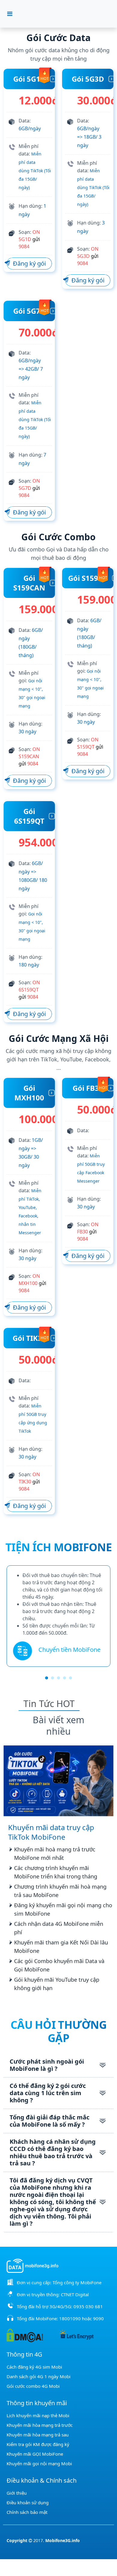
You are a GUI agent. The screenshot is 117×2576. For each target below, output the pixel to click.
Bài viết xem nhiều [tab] (58, 1725)
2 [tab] (52, 1678)
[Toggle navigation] (10, 14)
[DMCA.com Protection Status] (25, 2335)
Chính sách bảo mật (27, 2512)
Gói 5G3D (88, 79)
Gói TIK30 (29, 1338)
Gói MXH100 (29, 1093)
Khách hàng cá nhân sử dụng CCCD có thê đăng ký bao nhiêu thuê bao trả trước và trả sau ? (53, 2152)
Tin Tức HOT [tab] (49, 1704)
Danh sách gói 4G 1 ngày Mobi (39, 2376)
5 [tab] (70, 1678)
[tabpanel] (58, 1616)
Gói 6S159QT (29, 816)
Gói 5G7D (29, 311)
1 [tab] (46, 1678)
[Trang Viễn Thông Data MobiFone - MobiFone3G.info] (62, 14)
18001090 (70, 2318)
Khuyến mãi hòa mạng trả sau (38, 2435)
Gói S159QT (88, 578)
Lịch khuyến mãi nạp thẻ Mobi (38, 2415)
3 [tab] (58, 1678)
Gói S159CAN (29, 583)
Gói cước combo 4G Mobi (33, 2386)
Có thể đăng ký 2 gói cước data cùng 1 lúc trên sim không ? (48, 2093)
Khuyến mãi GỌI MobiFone (35, 2454)
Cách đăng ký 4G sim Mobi (34, 2367)
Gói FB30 (88, 1088)
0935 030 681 (88, 2306)
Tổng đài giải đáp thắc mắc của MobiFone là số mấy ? (49, 2121)
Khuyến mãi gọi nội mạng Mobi (39, 2463)
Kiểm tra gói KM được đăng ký (38, 2444)
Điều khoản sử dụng (28, 2502)
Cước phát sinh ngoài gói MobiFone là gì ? (47, 2065)
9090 (98, 2318)
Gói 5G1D (29, 79)
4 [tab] (64, 1678)
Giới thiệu (17, 2493)
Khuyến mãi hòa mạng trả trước (40, 2425)
